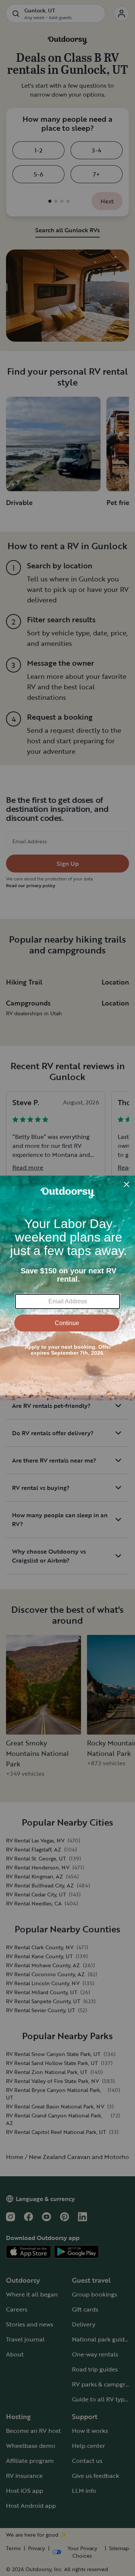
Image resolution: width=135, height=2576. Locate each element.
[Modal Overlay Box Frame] (67, 1288)
